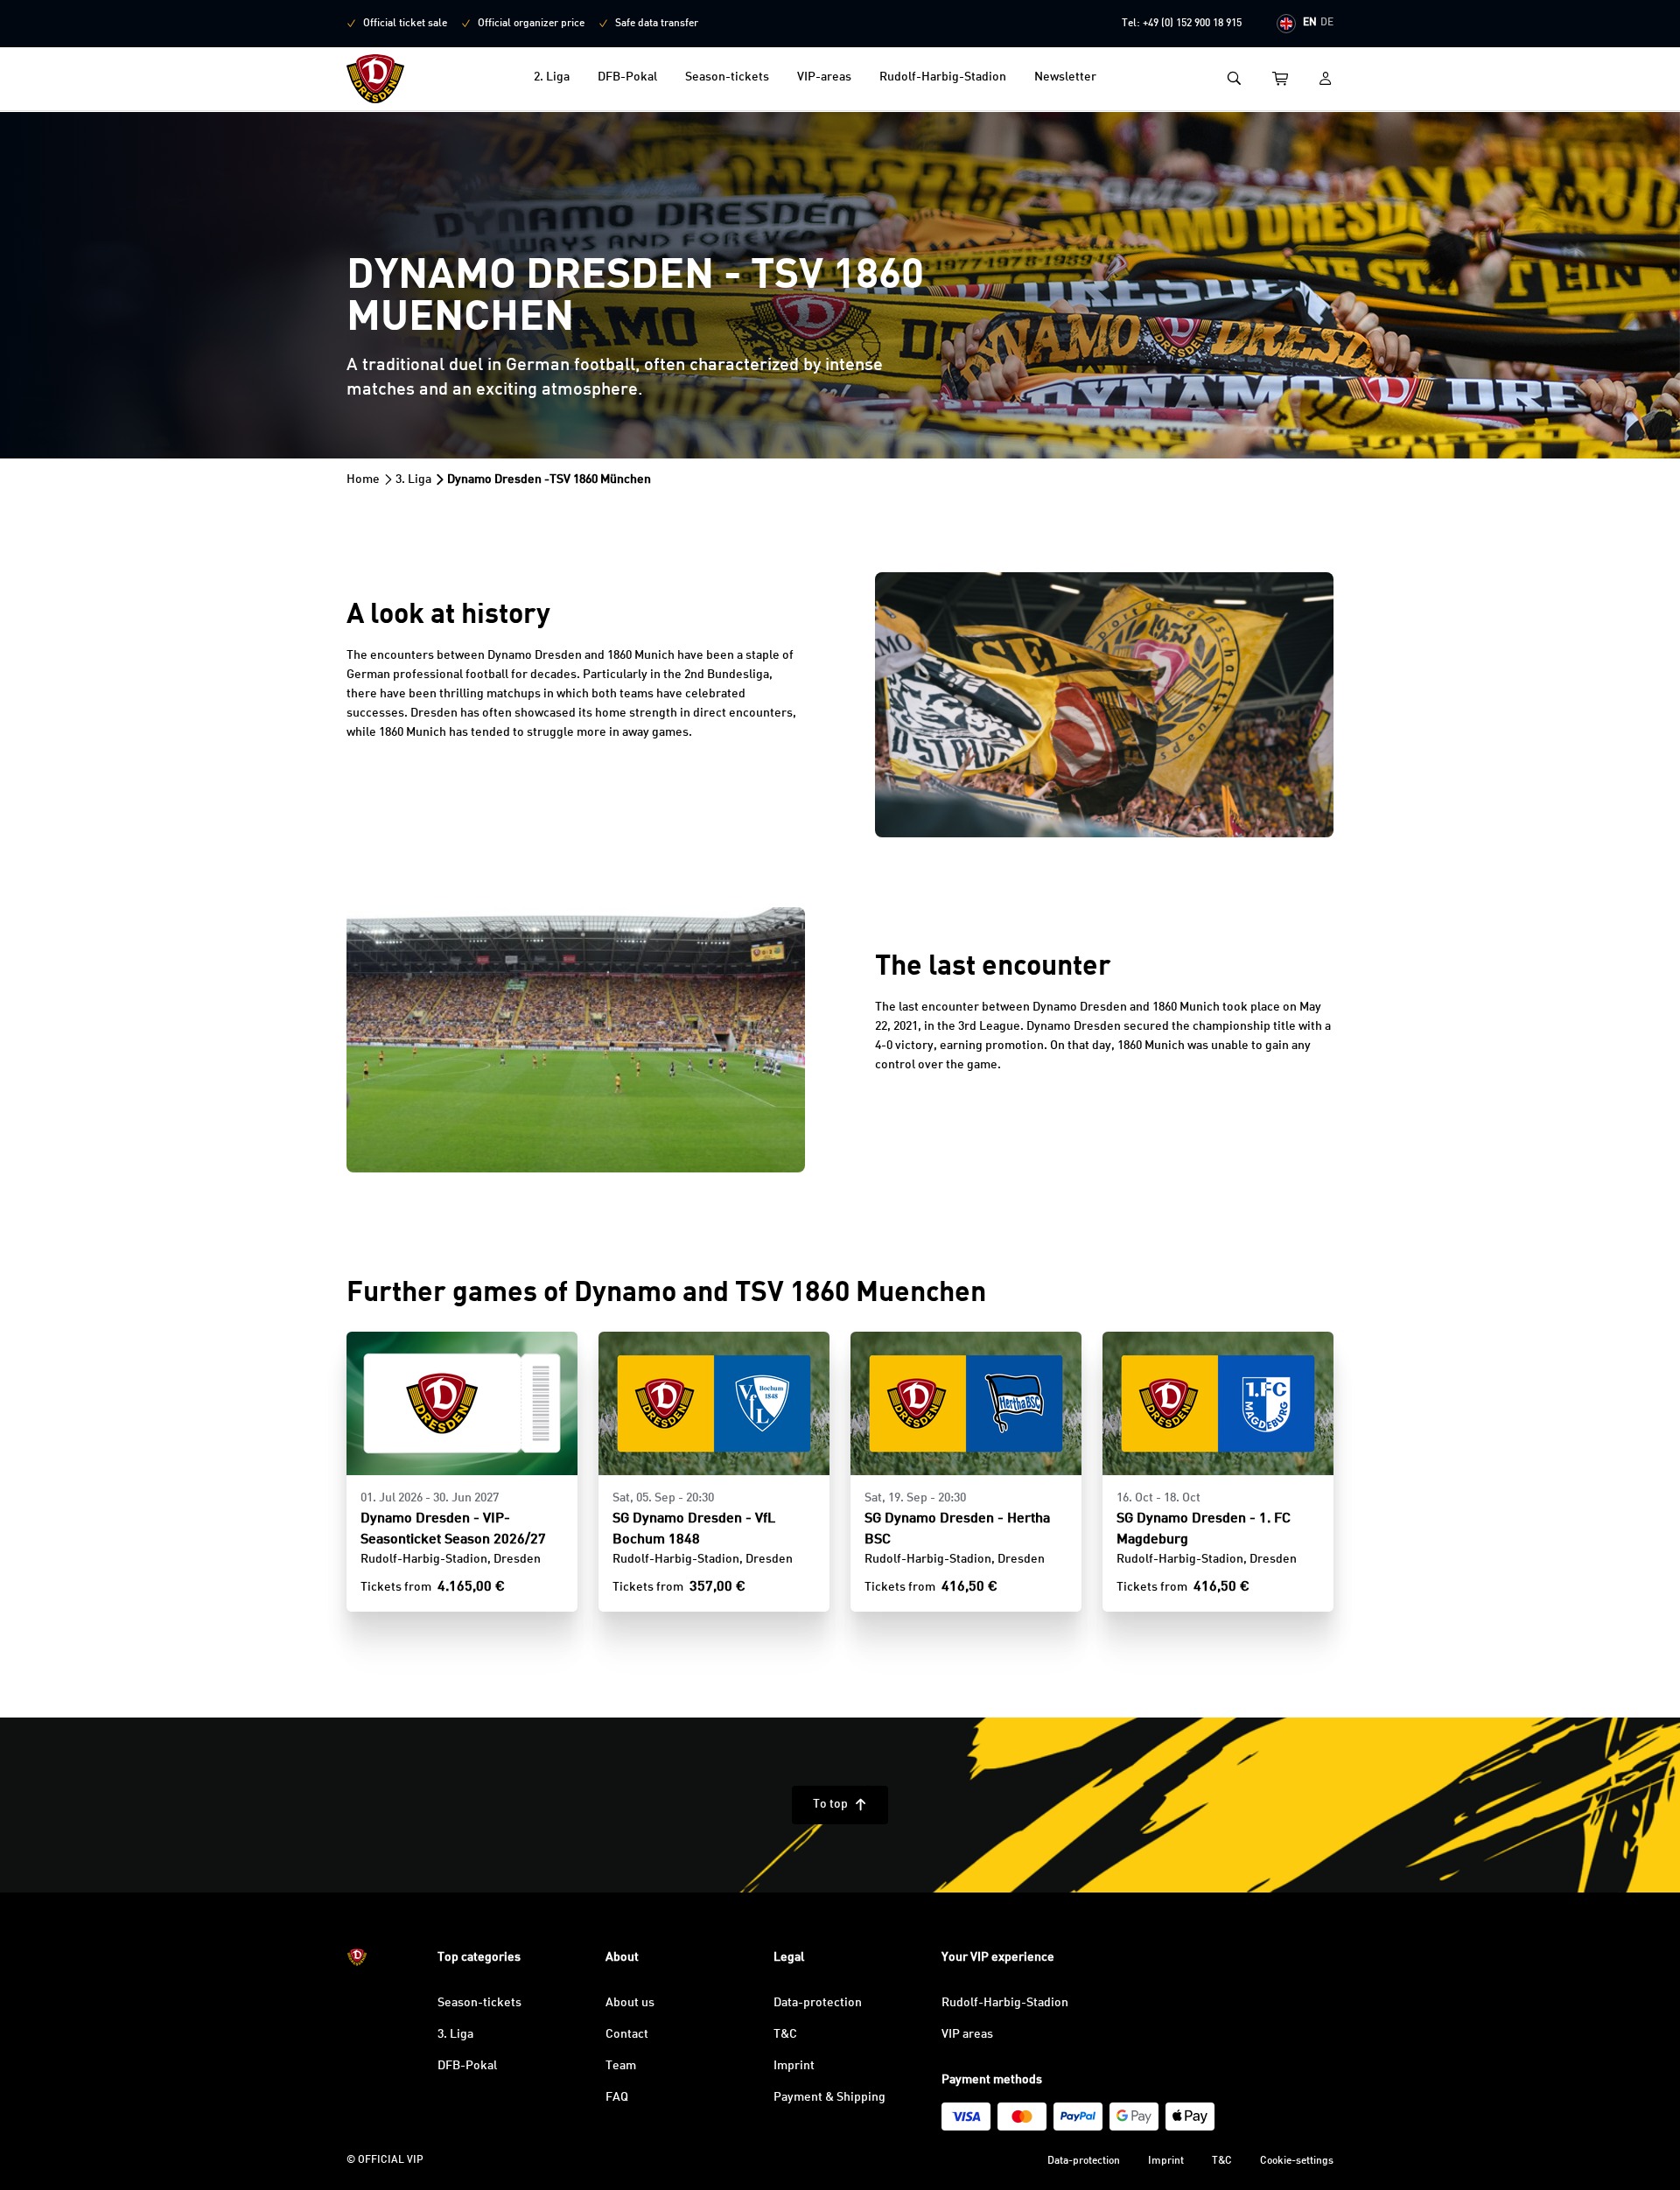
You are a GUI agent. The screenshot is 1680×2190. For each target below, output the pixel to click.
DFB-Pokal (627, 77)
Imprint (794, 2066)
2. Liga (552, 77)
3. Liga (413, 479)
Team (621, 2066)
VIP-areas (824, 77)
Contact (627, 2034)
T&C (785, 2034)
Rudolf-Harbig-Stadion (943, 77)
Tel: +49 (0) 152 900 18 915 (1182, 24)
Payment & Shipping (829, 2097)
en (1310, 23)
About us (630, 2003)
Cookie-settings (1297, 2161)
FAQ (617, 2097)
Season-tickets (727, 77)
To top (840, 1804)
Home (363, 479)
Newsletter (1065, 77)
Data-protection (818, 2003)
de (1327, 23)
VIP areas (967, 2034)
